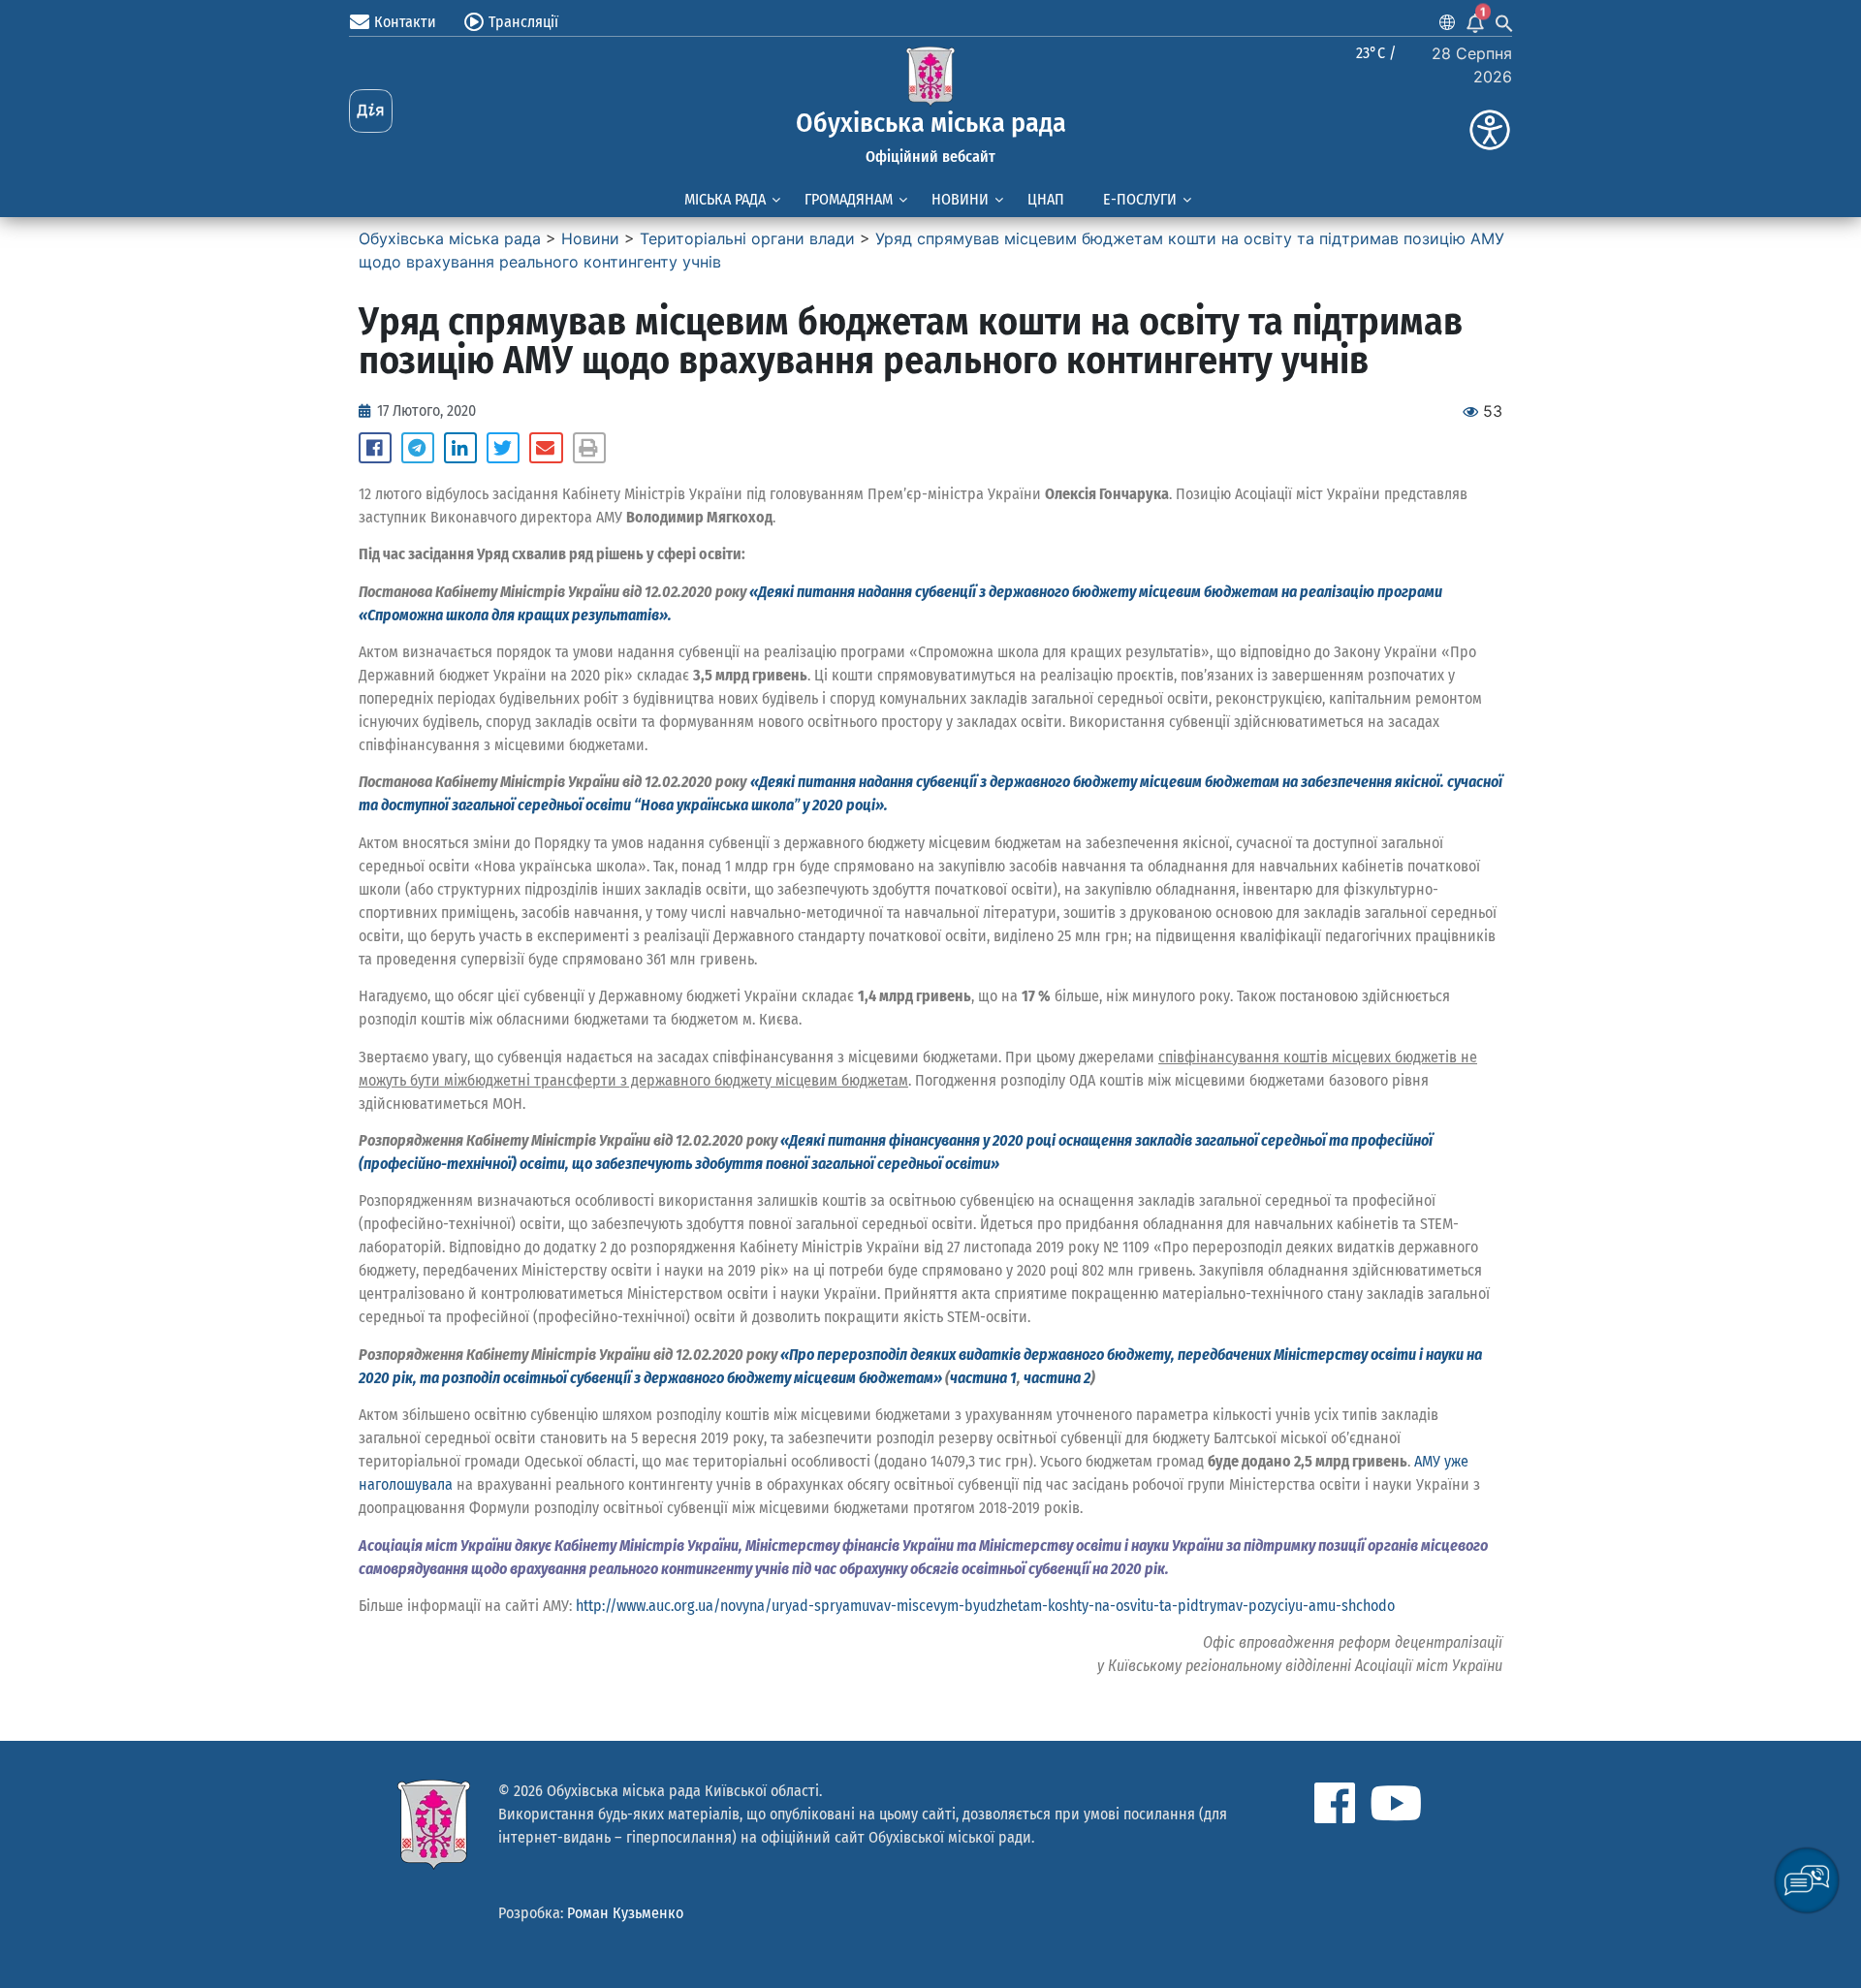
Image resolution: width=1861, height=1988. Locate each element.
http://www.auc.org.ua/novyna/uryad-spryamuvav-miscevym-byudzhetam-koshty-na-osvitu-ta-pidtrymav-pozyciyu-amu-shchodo (985, 1606)
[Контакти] (360, 22)
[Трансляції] (474, 22)
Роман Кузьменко (625, 1913)
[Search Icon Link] (1504, 22)
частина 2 (1057, 1378)
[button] (375, 448)
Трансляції (523, 22)
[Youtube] (1396, 1803)
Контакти (405, 22)
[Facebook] (1335, 1803)
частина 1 (983, 1378)
